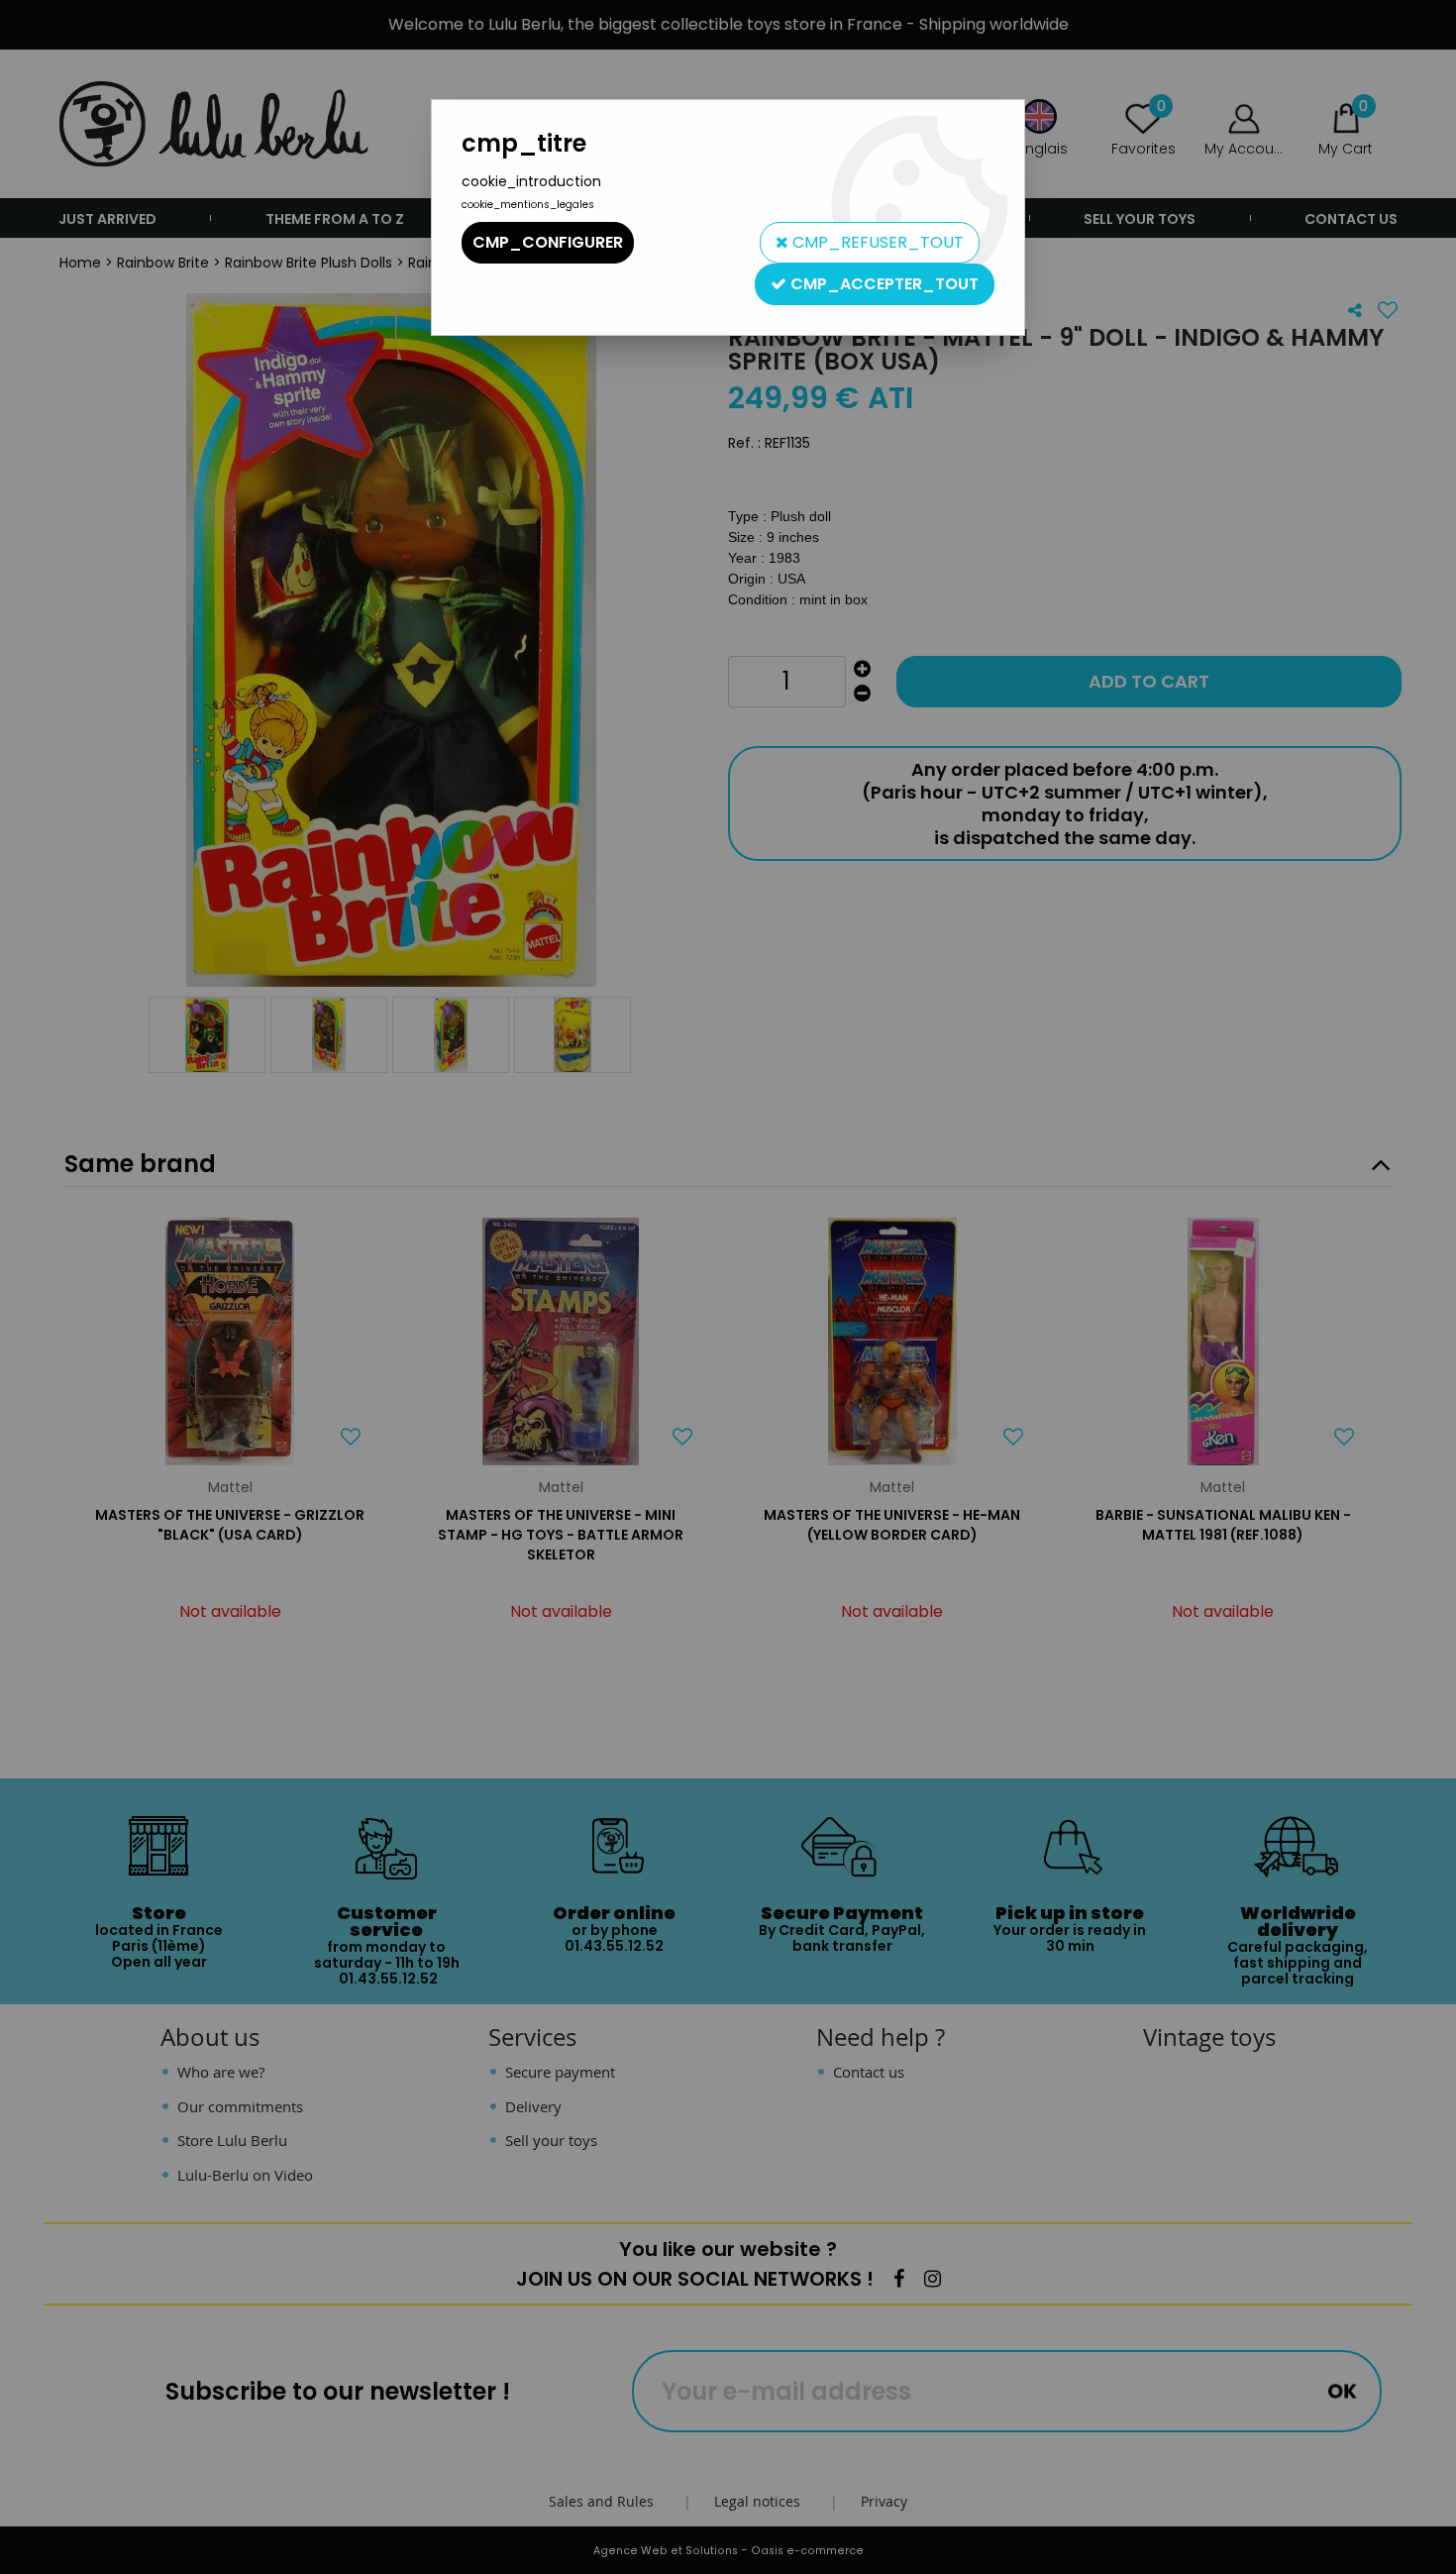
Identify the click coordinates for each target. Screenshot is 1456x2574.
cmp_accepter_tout (883, 284)
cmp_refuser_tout (876, 242)
